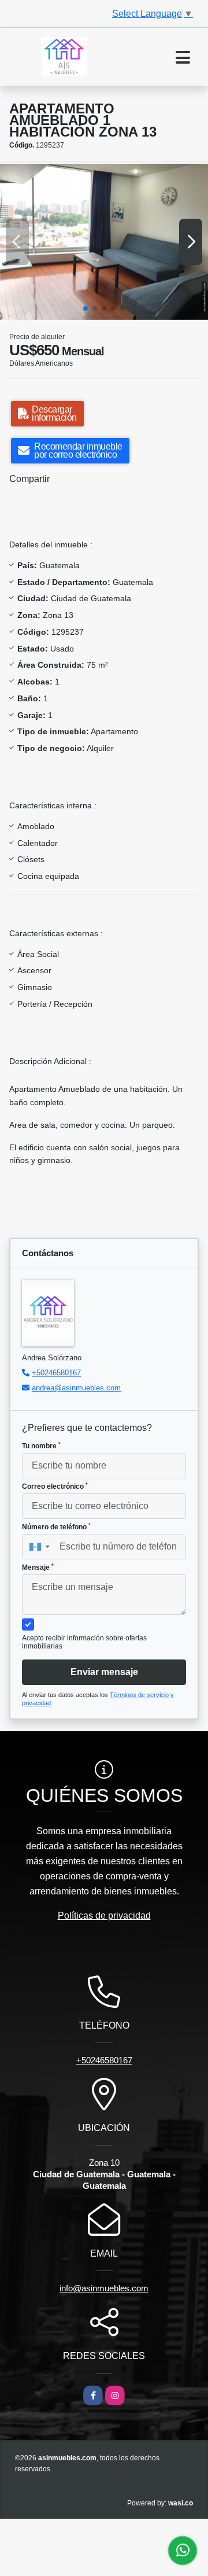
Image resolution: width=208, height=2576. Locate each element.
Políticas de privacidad (104, 1916)
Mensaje (38, 1567)
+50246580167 (56, 1373)
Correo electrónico (55, 1486)
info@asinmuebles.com (104, 2288)
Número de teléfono (56, 1527)
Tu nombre (41, 1446)
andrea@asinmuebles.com (76, 1388)
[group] (104, 242)
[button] (86, 308)
